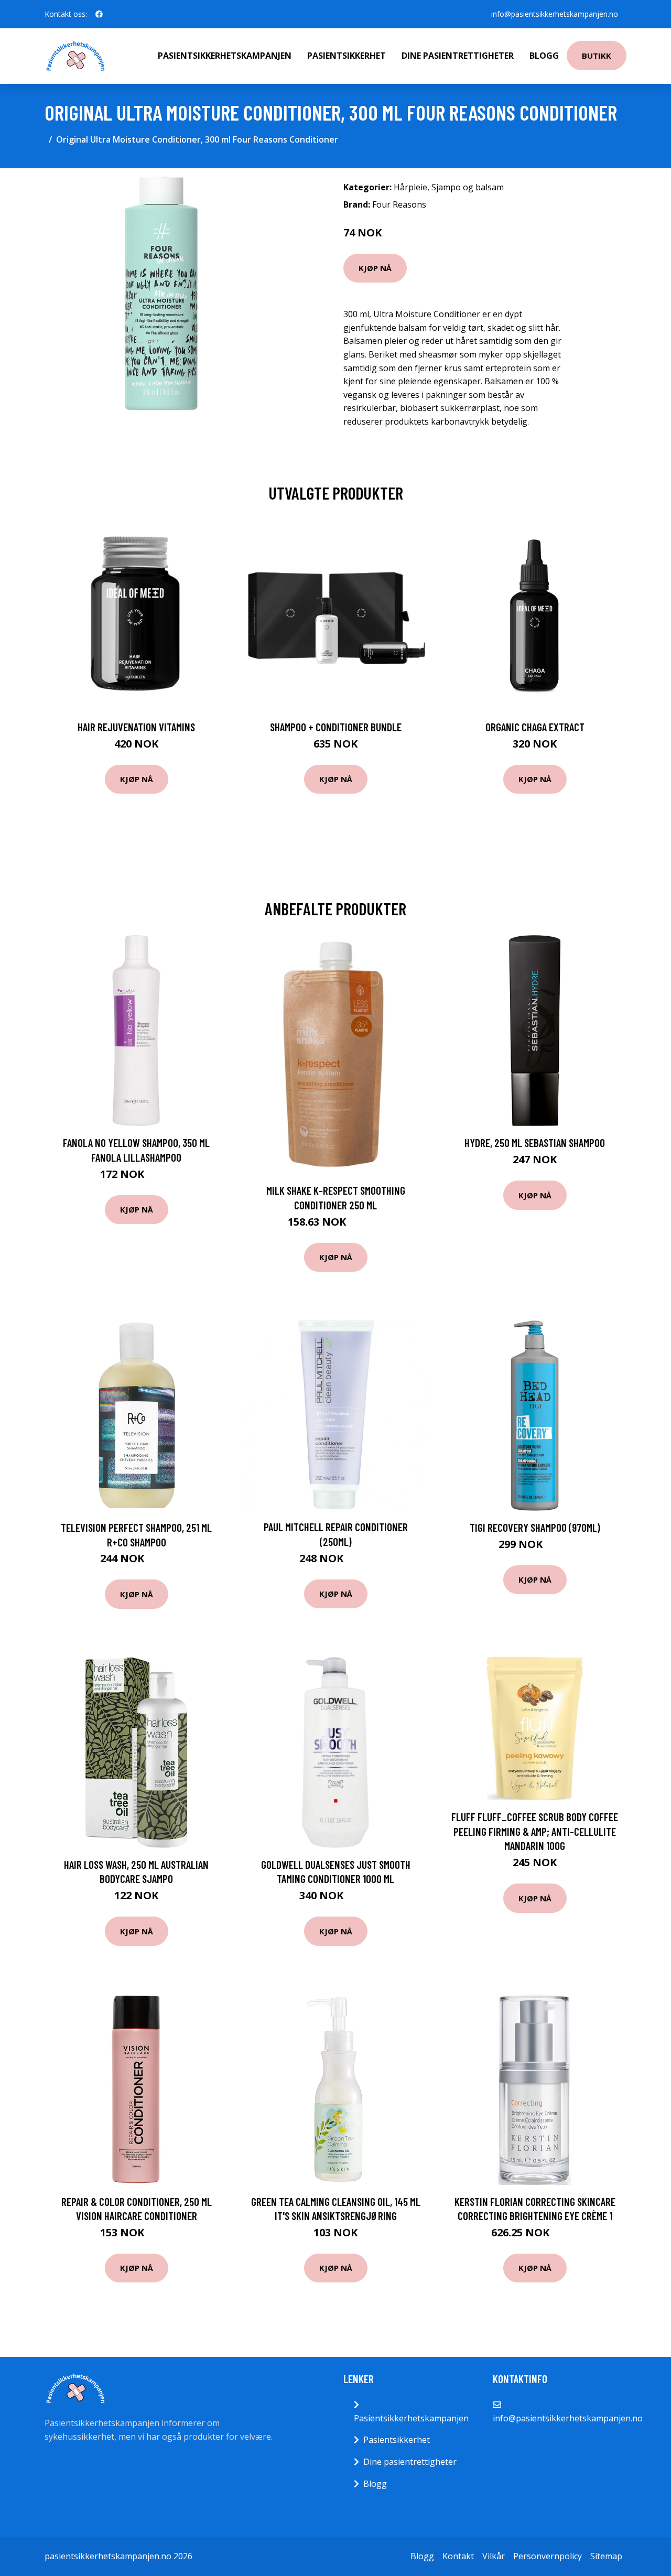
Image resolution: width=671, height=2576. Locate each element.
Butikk (597, 56)
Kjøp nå (375, 268)
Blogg (544, 56)
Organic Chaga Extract (535, 727)
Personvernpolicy (548, 2556)
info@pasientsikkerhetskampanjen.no (555, 14)
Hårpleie (410, 187)
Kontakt (458, 2556)
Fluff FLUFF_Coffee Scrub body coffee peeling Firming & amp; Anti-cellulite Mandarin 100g (535, 1831)
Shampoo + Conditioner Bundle (336, 727)
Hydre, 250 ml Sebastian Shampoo (535, 1143)
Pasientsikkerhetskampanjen (225, 56)
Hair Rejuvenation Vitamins (136, 727)
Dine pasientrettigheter (458, 56)
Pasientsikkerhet (347, 56)
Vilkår (494, 2556)
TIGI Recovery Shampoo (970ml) (535, 1527)
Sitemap (606, 2556)
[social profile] (99, 14)
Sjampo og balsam (468, 187)
